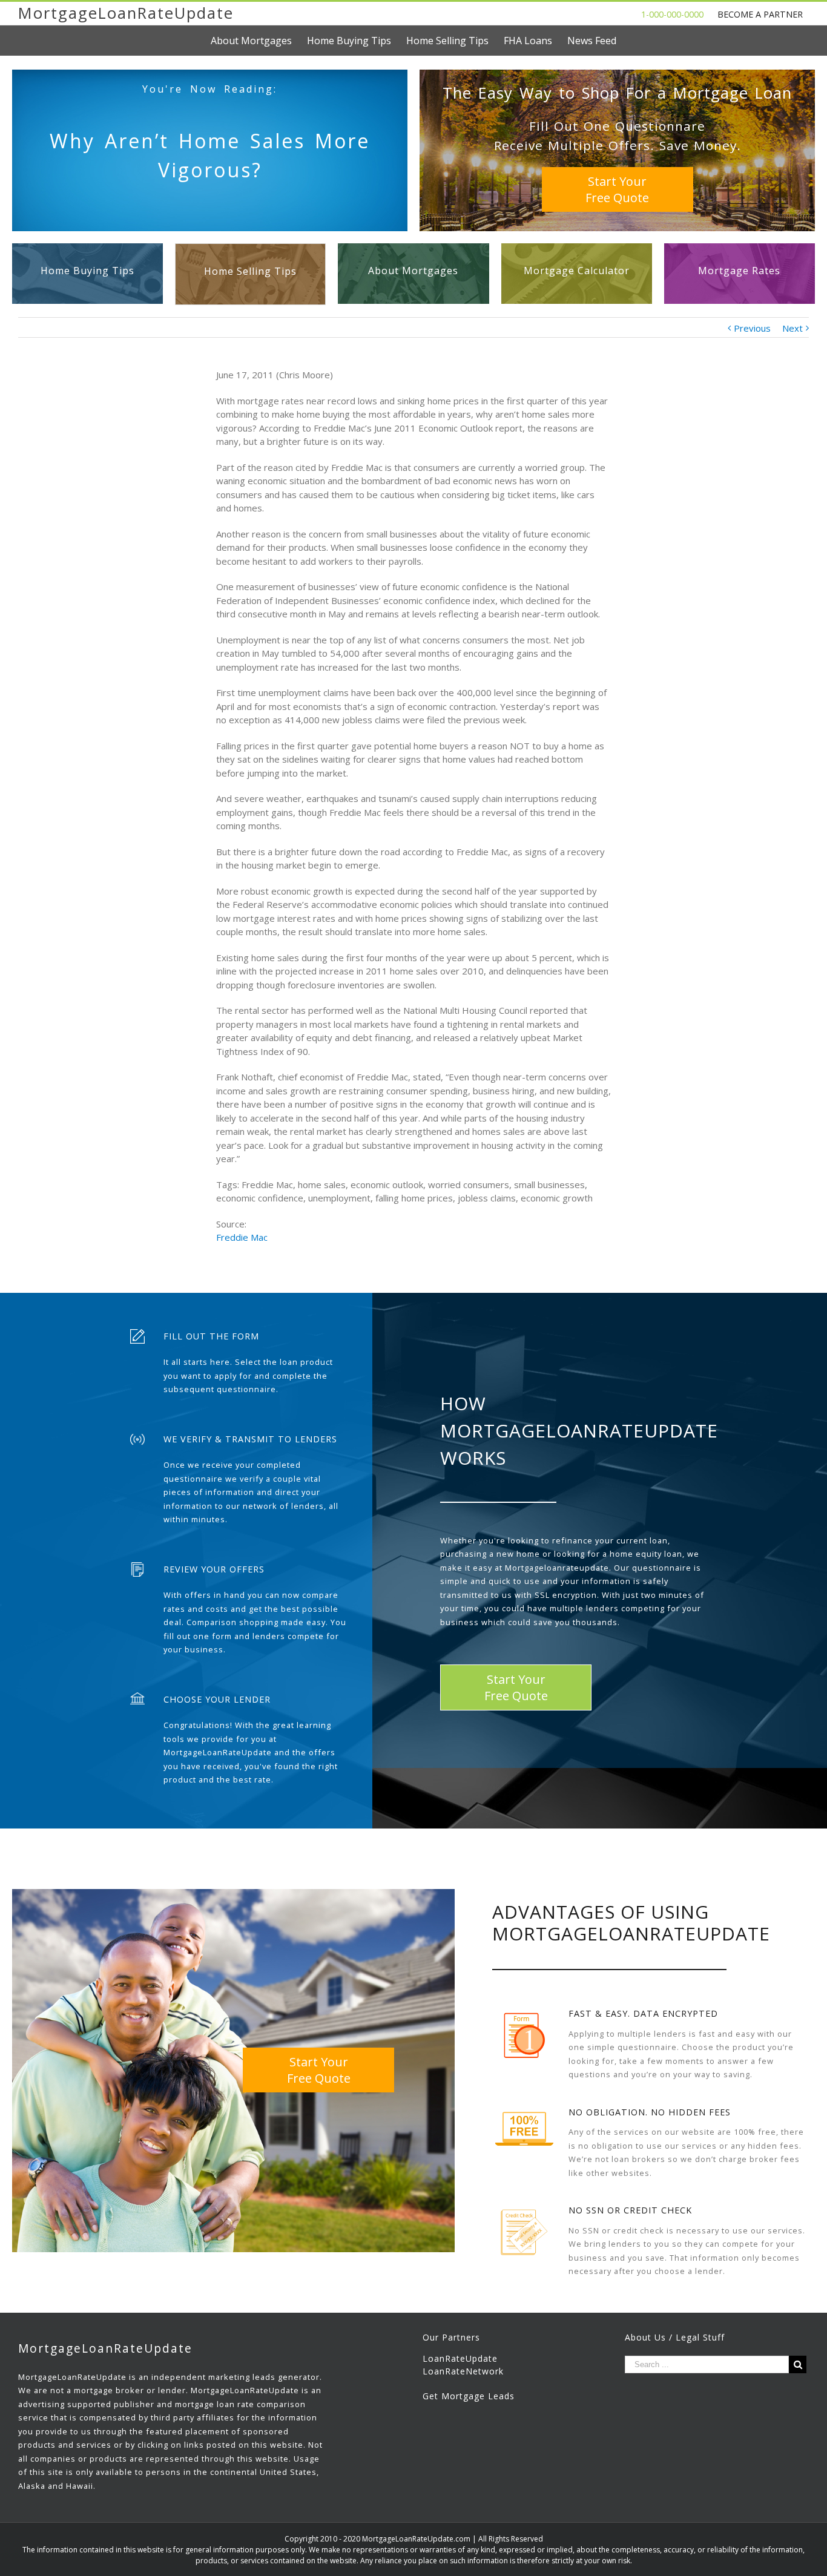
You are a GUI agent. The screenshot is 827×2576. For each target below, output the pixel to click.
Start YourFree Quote (617, 189)
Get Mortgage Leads (469, 2396)
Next (792, 328)
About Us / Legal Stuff (675, 2337)
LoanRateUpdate (460, 2358)
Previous (752, 328)
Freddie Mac (242, 1237)
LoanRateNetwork (463, 2371)
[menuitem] (259, 41)
